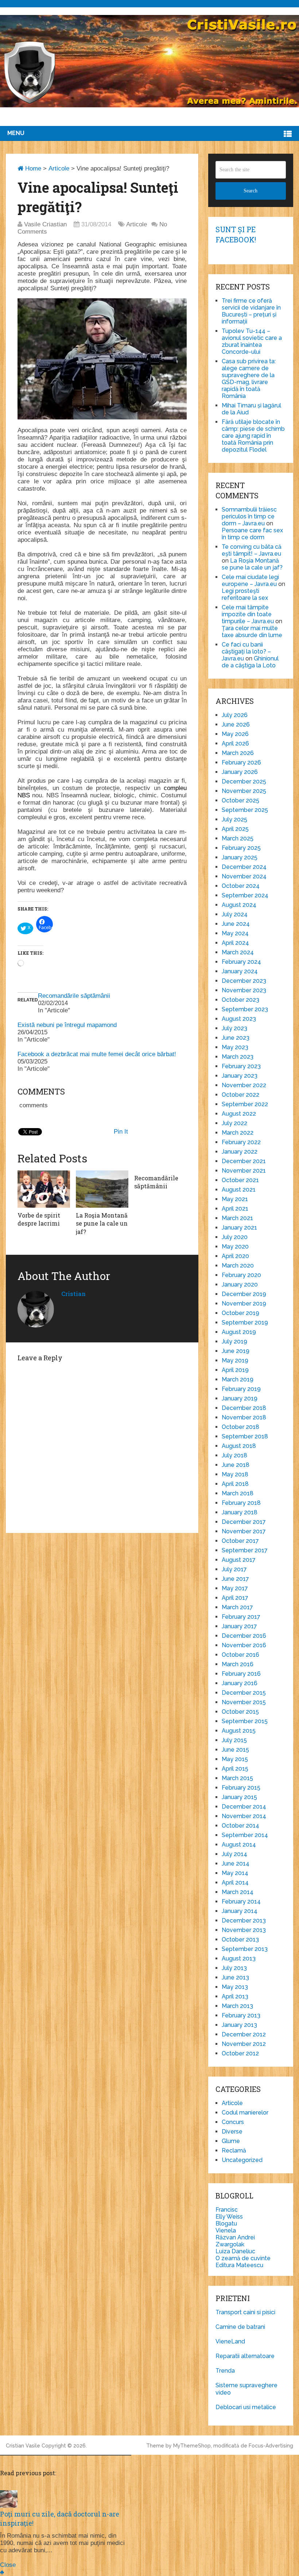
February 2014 (241, 1902)
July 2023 (234, 1028)
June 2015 (235, 1750)
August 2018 (239, 1446)
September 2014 (245, 1835)
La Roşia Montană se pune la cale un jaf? (252, 564)
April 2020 (235, 1256)
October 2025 (240, 800)
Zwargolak (230, 2244)
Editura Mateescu (239, 2265)
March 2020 (238, 1266)
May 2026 (235, 734)
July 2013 (234, 1968)
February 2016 (241, 1674)
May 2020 (235, 1247)
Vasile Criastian (45, 224)
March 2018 (238, 1493)
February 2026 (241, 762)
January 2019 (240, 1398)
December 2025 (244, 781)
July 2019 (234, 1341)
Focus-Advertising (271, 2446)
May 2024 (235, 933)
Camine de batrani (240, 2327)
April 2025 (235, 829)
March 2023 (238, 1057)
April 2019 (235, 1370)
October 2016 (240, 1655)
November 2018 (244, 1417)
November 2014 (244, 1816)
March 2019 (238, 1379)
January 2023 (240, 1076)
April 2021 (235, 1209)
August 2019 (239, 1332)
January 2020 (240, 1285)
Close (8, 2565)
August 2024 (239, 905)
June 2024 (236, 924)
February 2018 (241, 1503)
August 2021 (239, 1190)
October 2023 (240, 1000)
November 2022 (244, 1085)
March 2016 (238, 1664)
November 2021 (244, 1171)
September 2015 (245, 1721)
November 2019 (244, 1304)
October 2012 (240, 2053)
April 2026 (235, 743)
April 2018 (235, 1484)
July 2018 (234, 1455)
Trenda (225, 2371)
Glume (231, 2141)
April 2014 (235, 1883)
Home (32, 168)
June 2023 (236, 1038)
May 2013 (235, 1987)
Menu (16, 133)
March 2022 (238, 1133)
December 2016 (244, 1636)
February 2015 (241, 1788)
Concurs (233, 2122)
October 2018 (240, 1427)
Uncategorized (242, 2160)
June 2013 (235, 1977)
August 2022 (239, 1114)
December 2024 (244, 867)
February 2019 (241, 1389)
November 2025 (244, 791)
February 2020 (241, 1275)
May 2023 (235, 1047)
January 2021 (239, 1228)
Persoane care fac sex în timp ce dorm (252, 534)
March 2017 (237, 1607)
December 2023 (244, 981)
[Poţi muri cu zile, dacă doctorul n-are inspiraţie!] (9, 2506)
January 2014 (240, 1911)
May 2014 (235, 1873)
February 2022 (241, 1142)
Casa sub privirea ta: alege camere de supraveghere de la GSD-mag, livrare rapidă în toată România (249, 379)
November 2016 (244, 1645)
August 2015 (239, 1731)
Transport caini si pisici (245, 2312)
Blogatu (226, 2224)
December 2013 (244, 1920)
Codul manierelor (245, 2113)
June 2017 (235, 1579)
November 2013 (244, 1930)
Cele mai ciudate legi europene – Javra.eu (250, 580)
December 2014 (244, 1807)
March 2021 (237, 1218)
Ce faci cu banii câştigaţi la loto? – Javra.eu (246, 651)
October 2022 (240, 1095)
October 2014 (240, 1826)
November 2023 (244, 990)
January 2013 (239, 2025)
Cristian (73, 1294)
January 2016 (240, 1683)
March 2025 (238, 838)
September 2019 (245, 1322)
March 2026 (238, 753)
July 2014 (234, 1854)
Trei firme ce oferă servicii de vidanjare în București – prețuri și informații (251, 311)
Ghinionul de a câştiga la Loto (250, 662)
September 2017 (245, 1550)
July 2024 (235, 914)
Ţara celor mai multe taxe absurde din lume (252, 632)
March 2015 (237, 1778)
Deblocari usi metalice (246, 2407)
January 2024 (240, 971)
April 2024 (235, 943)
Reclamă (234, 2150)
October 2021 (240, 1180)
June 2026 (236, 724)
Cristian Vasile (23, 2446)
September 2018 (245, 1436)
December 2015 (244, 1693)
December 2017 (244, 1522)
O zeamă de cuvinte (243, 2258)
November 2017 (244, 1531)
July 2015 (234, 1740)
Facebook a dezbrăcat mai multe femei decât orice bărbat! (97, 1054)
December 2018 (244, 1408)
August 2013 (239, 1958)
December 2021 (244, 1161)
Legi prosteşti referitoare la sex (245, 594)
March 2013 (237, 2006)
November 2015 (244, 1702)
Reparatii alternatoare (245, 2356)
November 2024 (244, 876)
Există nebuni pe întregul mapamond (67, 1025)
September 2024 (245, 895)
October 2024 (241, 886)
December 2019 (244, 1294)
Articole (59, 168)
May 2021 (235, 1199)
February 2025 (241, 848)
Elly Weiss (229, 2217)
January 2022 (240, 1152)
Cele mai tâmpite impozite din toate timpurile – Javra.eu (248, 614)
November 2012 (244, 2044)
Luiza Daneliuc (235, 2251)
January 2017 (239, 1626)
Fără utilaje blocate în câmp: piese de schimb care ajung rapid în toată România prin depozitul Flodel (253, 436)
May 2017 (235, 1588)
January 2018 (240, 1512)
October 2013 (240, 1939)
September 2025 (245, 810)
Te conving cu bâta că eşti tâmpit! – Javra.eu (252, 550)
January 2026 (240, 772)
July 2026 (235, 715)
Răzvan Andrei (235, 2237)
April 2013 (235, 1996)
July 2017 (234, 1569)
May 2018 (235, 1474)
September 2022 (245, 1104)
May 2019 (235, 1360)
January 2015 (239, 1797)
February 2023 (241, 1066)
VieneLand (230, 2341)
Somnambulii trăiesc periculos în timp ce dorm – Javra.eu (249, 516)
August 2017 (239, 1560)
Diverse (232, 2132)
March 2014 (238, 1892)
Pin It (121, 1132)
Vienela (226, 2230)
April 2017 (235, 1598)
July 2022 (234, 1123)
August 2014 (239, 1845)
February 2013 (241, 2015)
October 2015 (240, 1712)
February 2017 (241, 1617)
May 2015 (235, 1759)
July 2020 (235, 1237)
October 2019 (240, 1313)
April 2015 (235, 1769)
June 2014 (236, 1864)
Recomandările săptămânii (74, 996)
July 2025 (234, 819)
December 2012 (244, 2034)
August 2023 (239, 1019)
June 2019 (236, 1351)
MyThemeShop (192, 2446)
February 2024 (241, 962)
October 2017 (240, 1541)
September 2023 (245, 1009)
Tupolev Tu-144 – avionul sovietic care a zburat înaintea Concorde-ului (252, 341)
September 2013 (245, 1949)
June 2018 (236, 1465)
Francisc (227, 2210)
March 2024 (238, 952)
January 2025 (240, 857)
